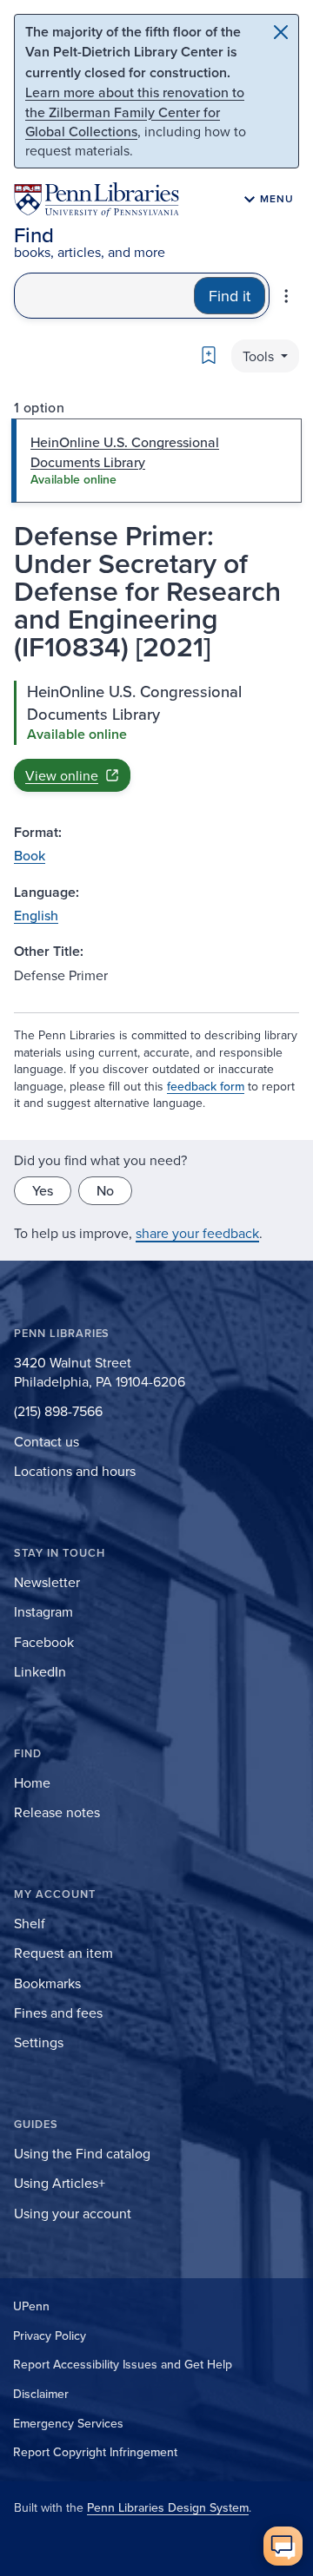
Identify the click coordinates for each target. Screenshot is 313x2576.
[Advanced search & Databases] (286, 296)
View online (62, 775)
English (36, 915)
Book (30, 855)
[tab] (156, 461)
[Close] (281, 32)
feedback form (206, 1086)
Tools (260, 356)
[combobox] (104, 296)
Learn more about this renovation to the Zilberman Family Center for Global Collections (135, 112)
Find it (230, 296)
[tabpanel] (156, 736)
